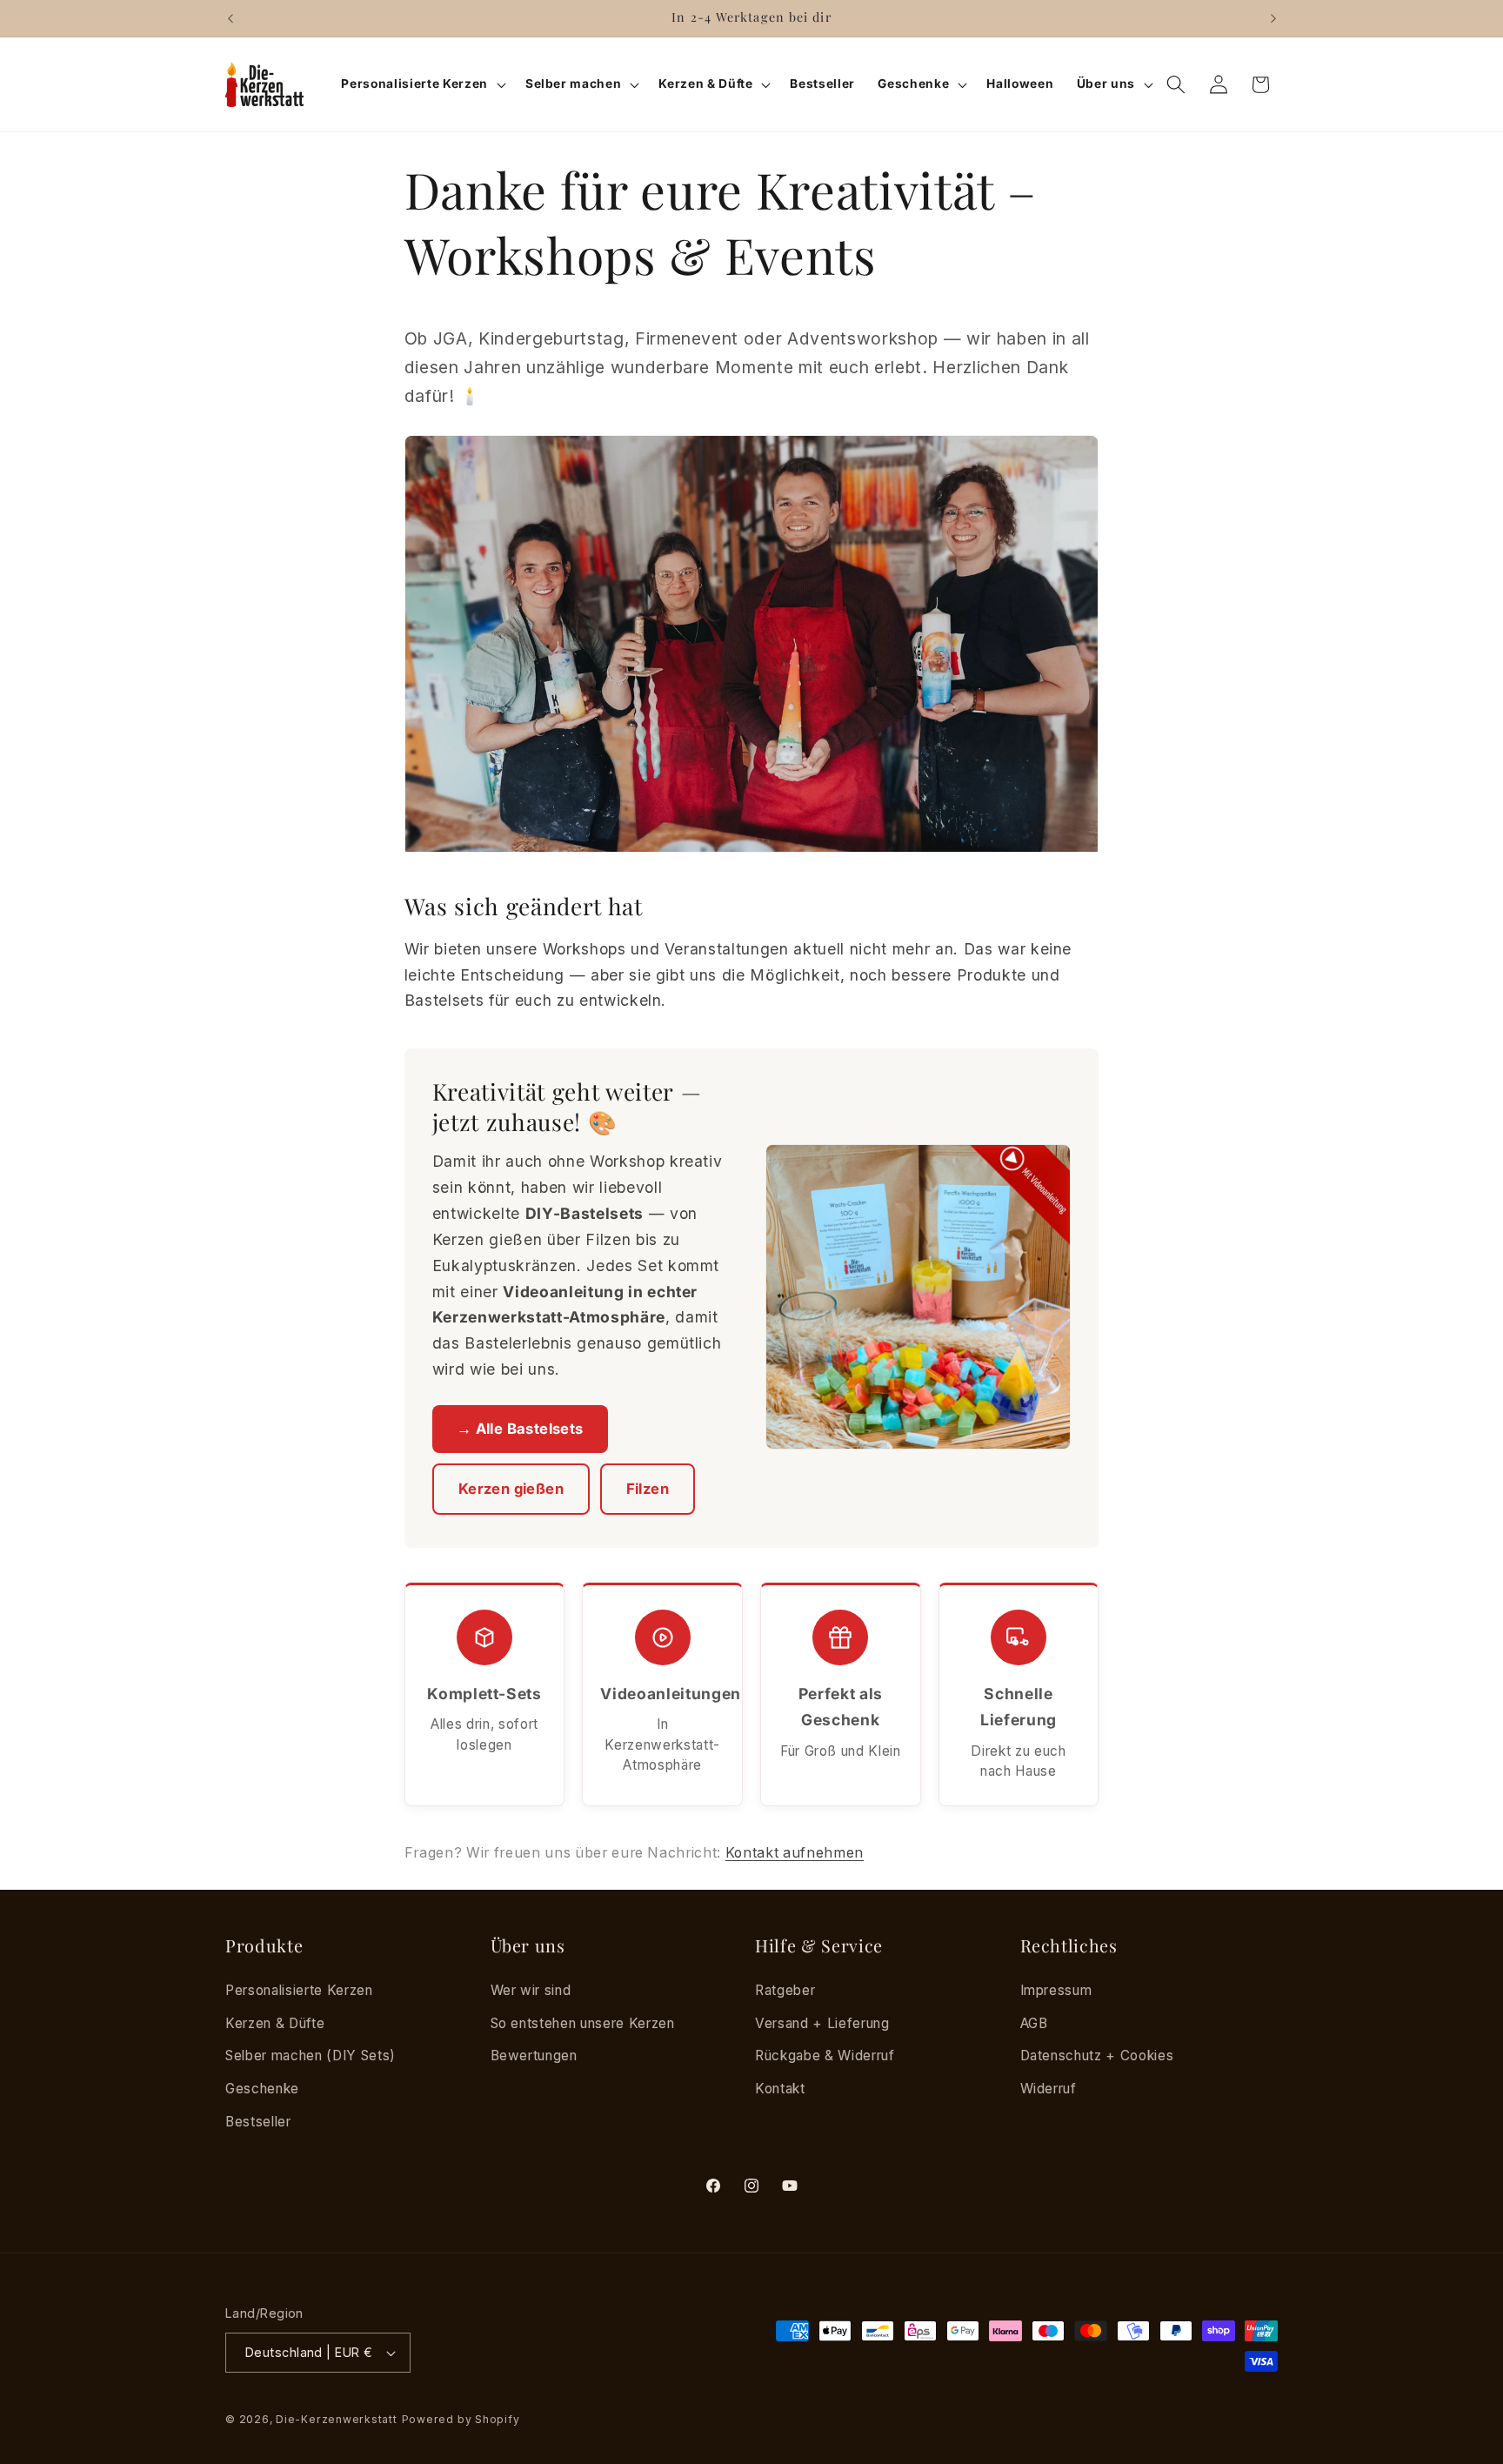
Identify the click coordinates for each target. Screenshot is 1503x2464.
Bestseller (258, 2121)
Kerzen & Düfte (275, 2022)
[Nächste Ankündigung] (1273, 18)
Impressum (1056, 1990)
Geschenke (262, 2088)
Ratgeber (785, 1990)
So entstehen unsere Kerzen (583, 2022)
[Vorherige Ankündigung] (230, 18)
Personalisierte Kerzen (299, 1990)
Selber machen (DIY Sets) (311, 2056)
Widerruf (1049, 2088)
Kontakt (780, 2088)
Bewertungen (534, 2056)
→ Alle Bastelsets (520, 1429)
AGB (1034, 2022)
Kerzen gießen (511, 1489)
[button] (421, 84)
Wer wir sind (531, 1990)
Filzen (648, 1489)
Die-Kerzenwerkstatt (337, 2419)
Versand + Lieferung (822, 2022)
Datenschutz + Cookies (1097, 2056)
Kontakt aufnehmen (795, 1853)
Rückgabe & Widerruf (825, 2056)
